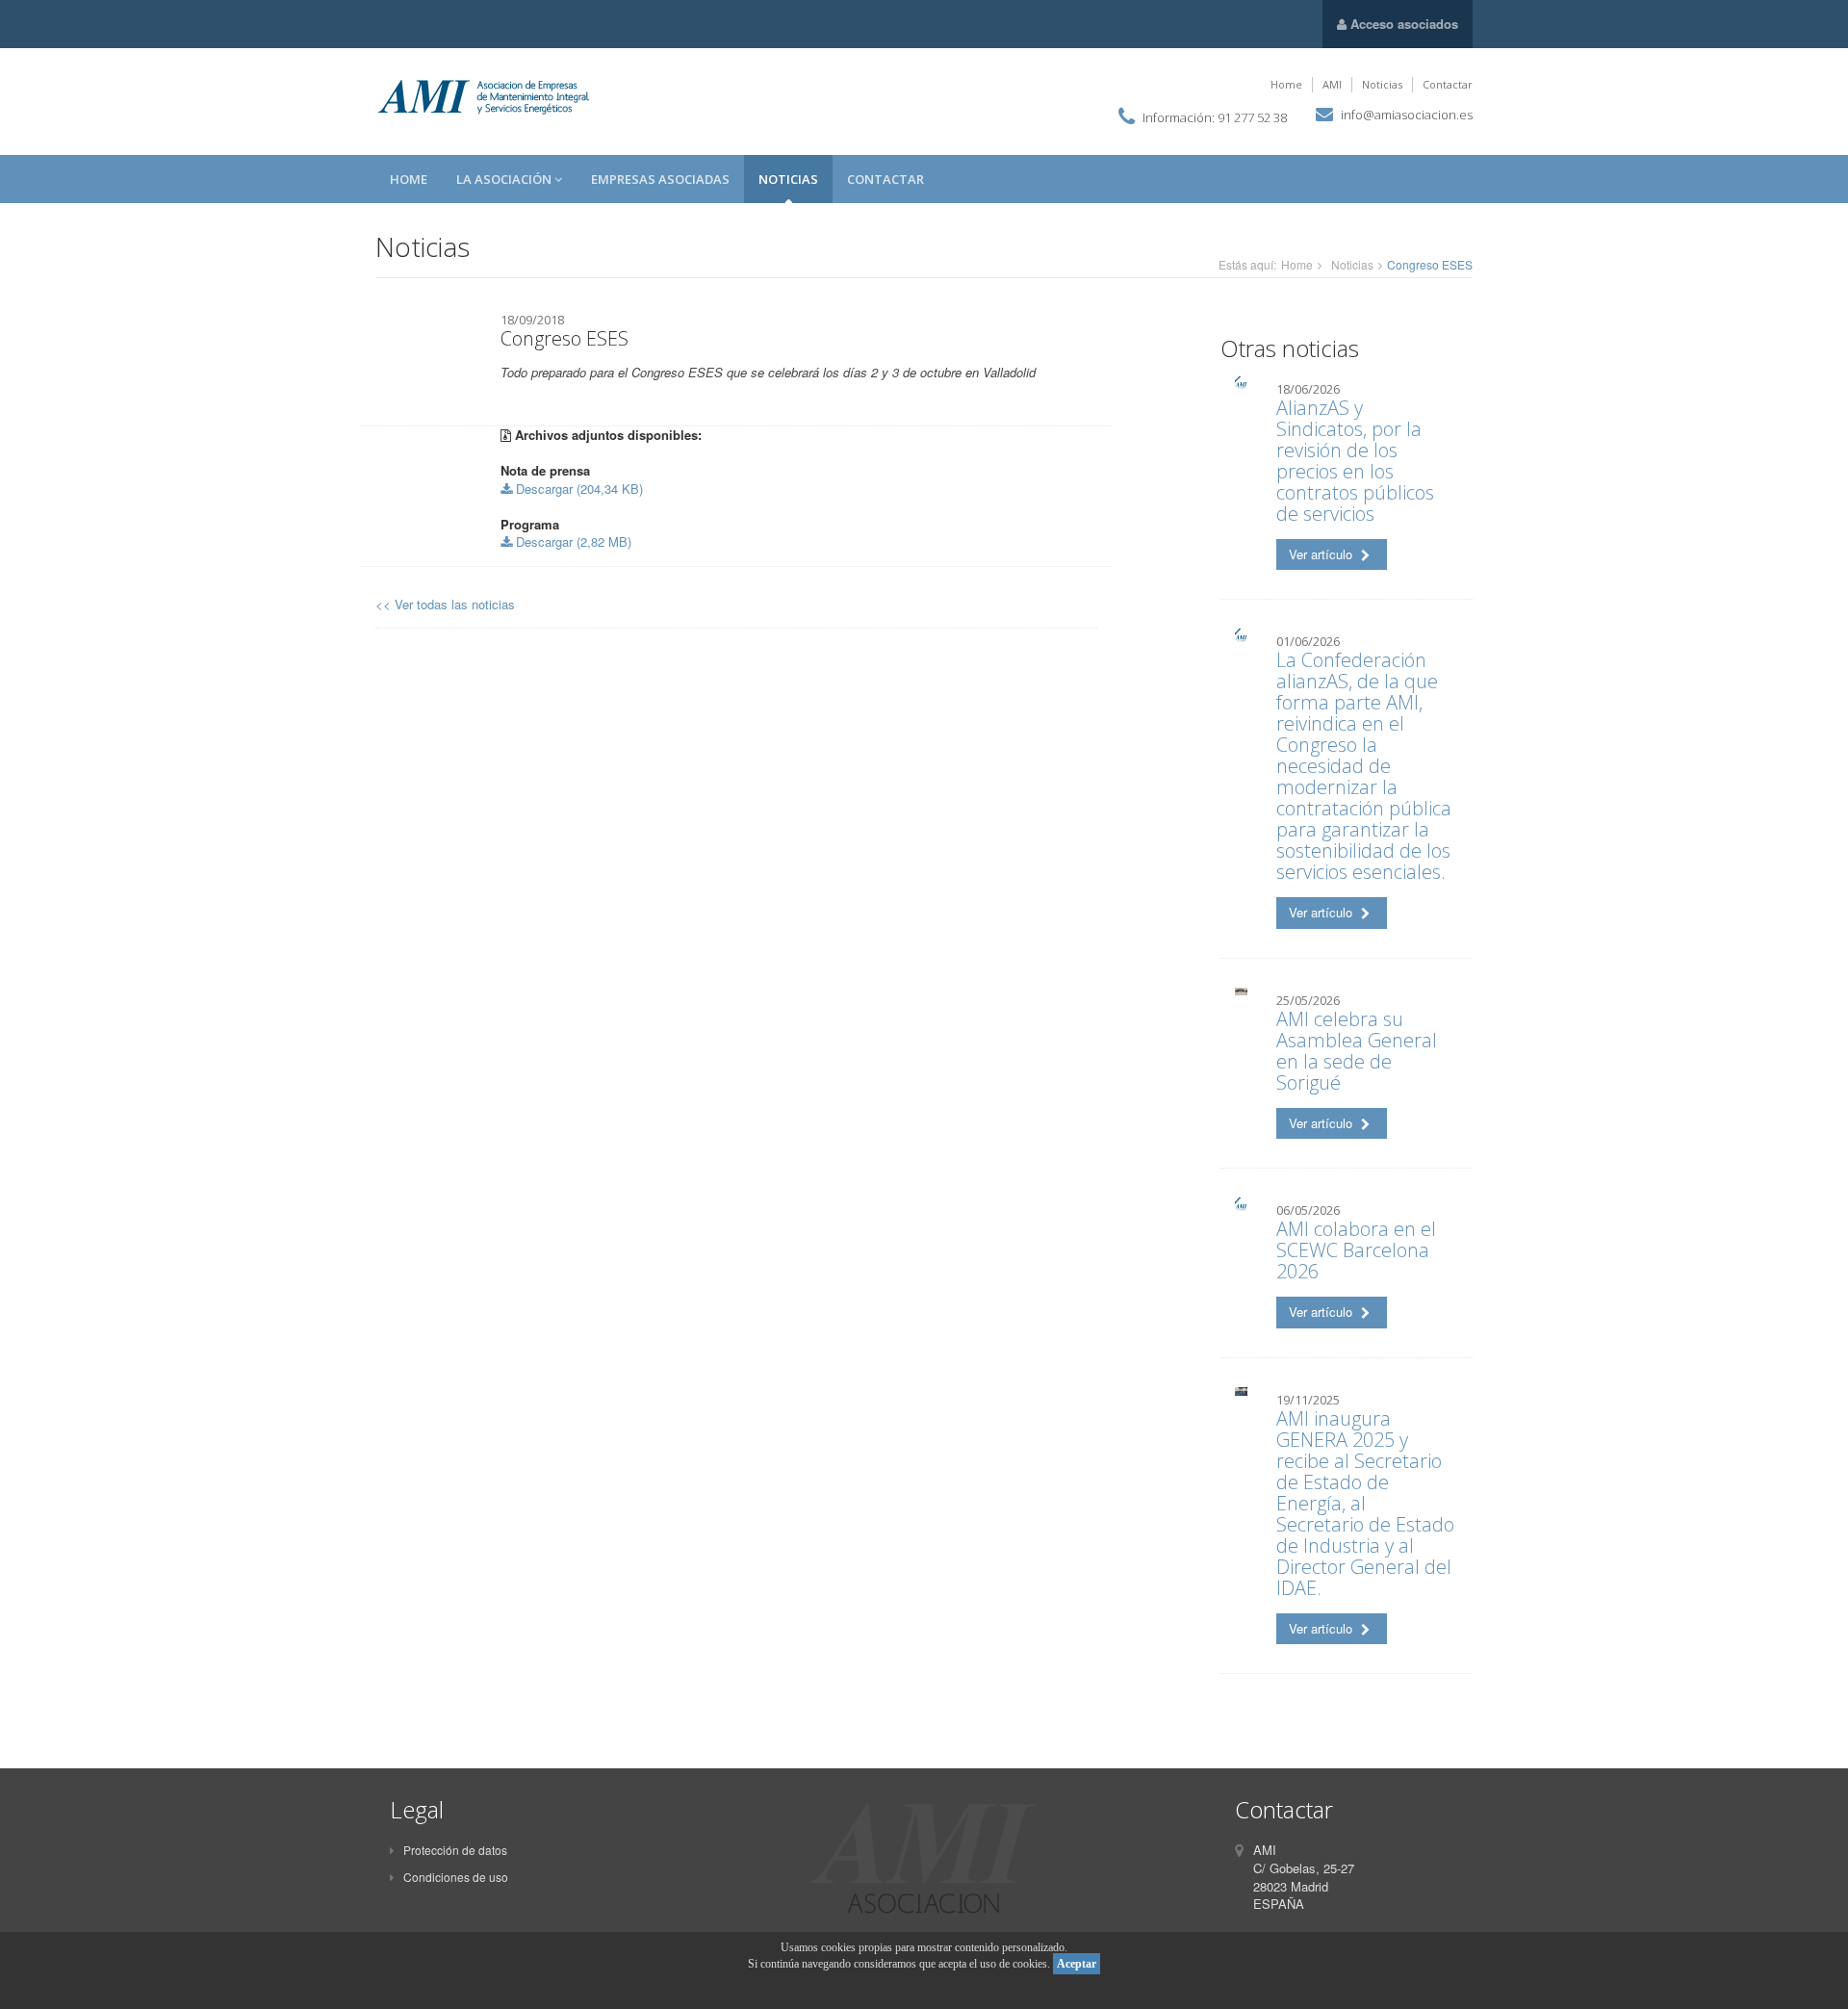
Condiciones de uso (456, 1877)
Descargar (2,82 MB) (572, 541)
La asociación (505, 179)
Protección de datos (455, 1850)
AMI (1332, 84)
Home (1286, 84)
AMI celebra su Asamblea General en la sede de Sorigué (1357, 1051)
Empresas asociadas (660, 179)
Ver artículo (1322, 554)
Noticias (1382, 84)
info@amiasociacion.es (1407, 115)
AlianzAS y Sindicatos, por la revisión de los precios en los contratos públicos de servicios (1355, 461)
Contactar (1448, 84)
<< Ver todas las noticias (445, 604)
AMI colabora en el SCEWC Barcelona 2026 (1356, 1250)
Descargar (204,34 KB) (577, 489)
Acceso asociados (1402, 24)
